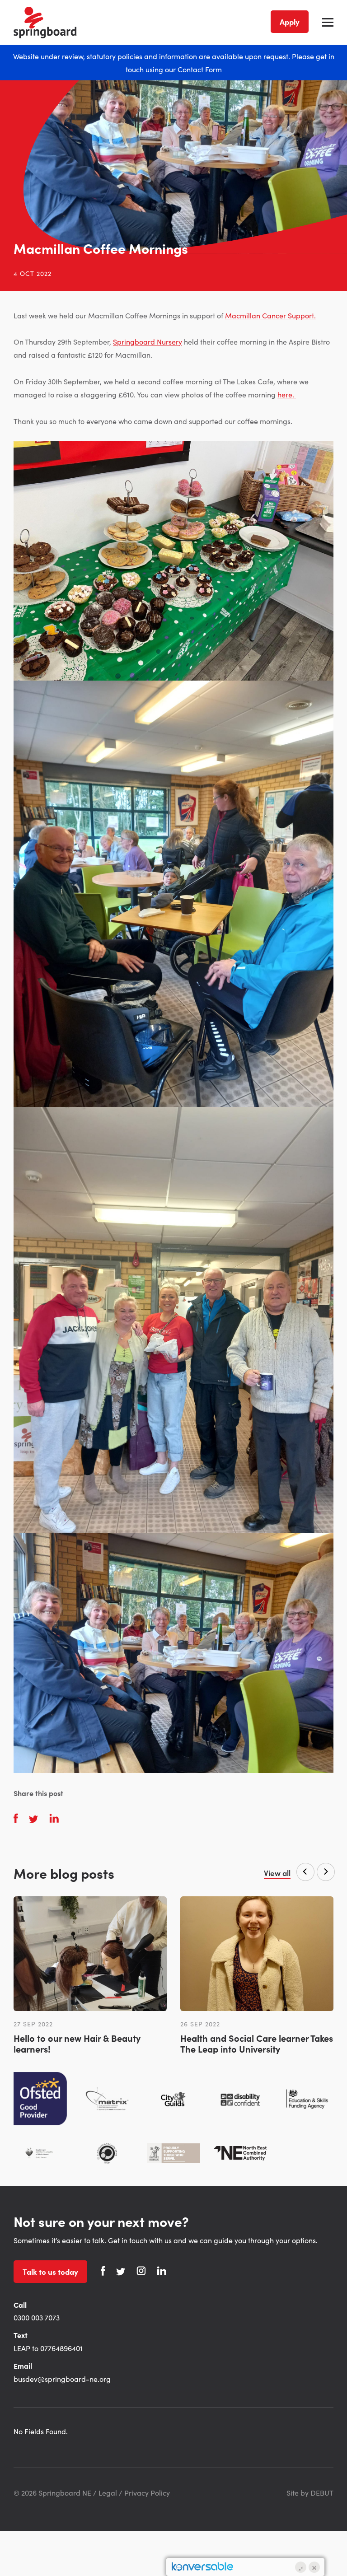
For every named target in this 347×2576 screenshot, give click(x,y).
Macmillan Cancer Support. (270, 315)
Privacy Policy (147, 2492)
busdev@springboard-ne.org (62, 2379)
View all (277, 1873)
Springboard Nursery (148, 341)
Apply (290, 22)
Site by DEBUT (310, 2492)
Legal (108, 2492)
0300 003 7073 (37, 2317)
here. (287, 394)
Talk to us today (50, 2272)
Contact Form (200, 69)
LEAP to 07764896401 (48, 2348)
